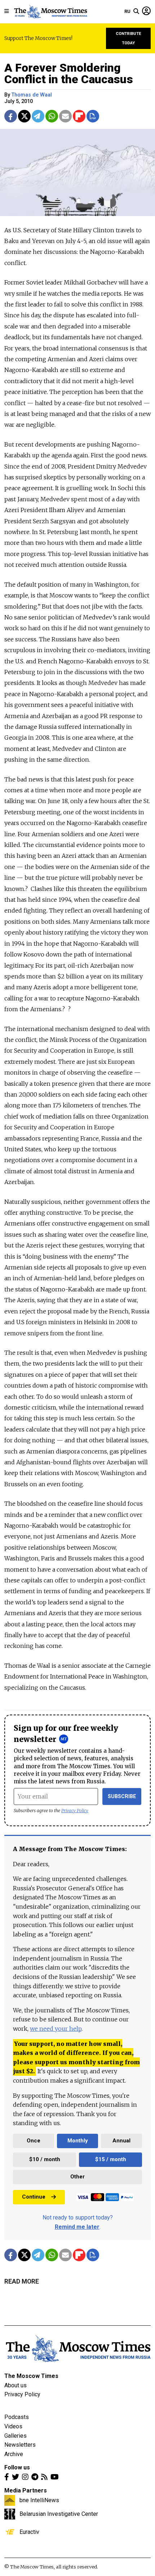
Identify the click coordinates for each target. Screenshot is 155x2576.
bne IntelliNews (39, 2500)
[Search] (136, 12)
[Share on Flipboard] (79, 116)
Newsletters (20, 2445)
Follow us (17, 2467)
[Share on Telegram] (38, 116)
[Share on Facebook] (11, 116)
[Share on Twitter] (24, 116)
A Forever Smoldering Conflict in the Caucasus (69, 73)
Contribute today (129, 38)
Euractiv (29, 2532)
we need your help (56, 2029)
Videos (13, 2426)
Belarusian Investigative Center (59, 2514)
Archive (14, 2454)
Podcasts (17, 2417)
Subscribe (122, 1797)
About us (15, 2385)
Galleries (15, 2436)
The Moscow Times (31, 2376)
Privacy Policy (75, 1811)
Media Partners (26, 2490)
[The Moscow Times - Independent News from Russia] (50, 12)
